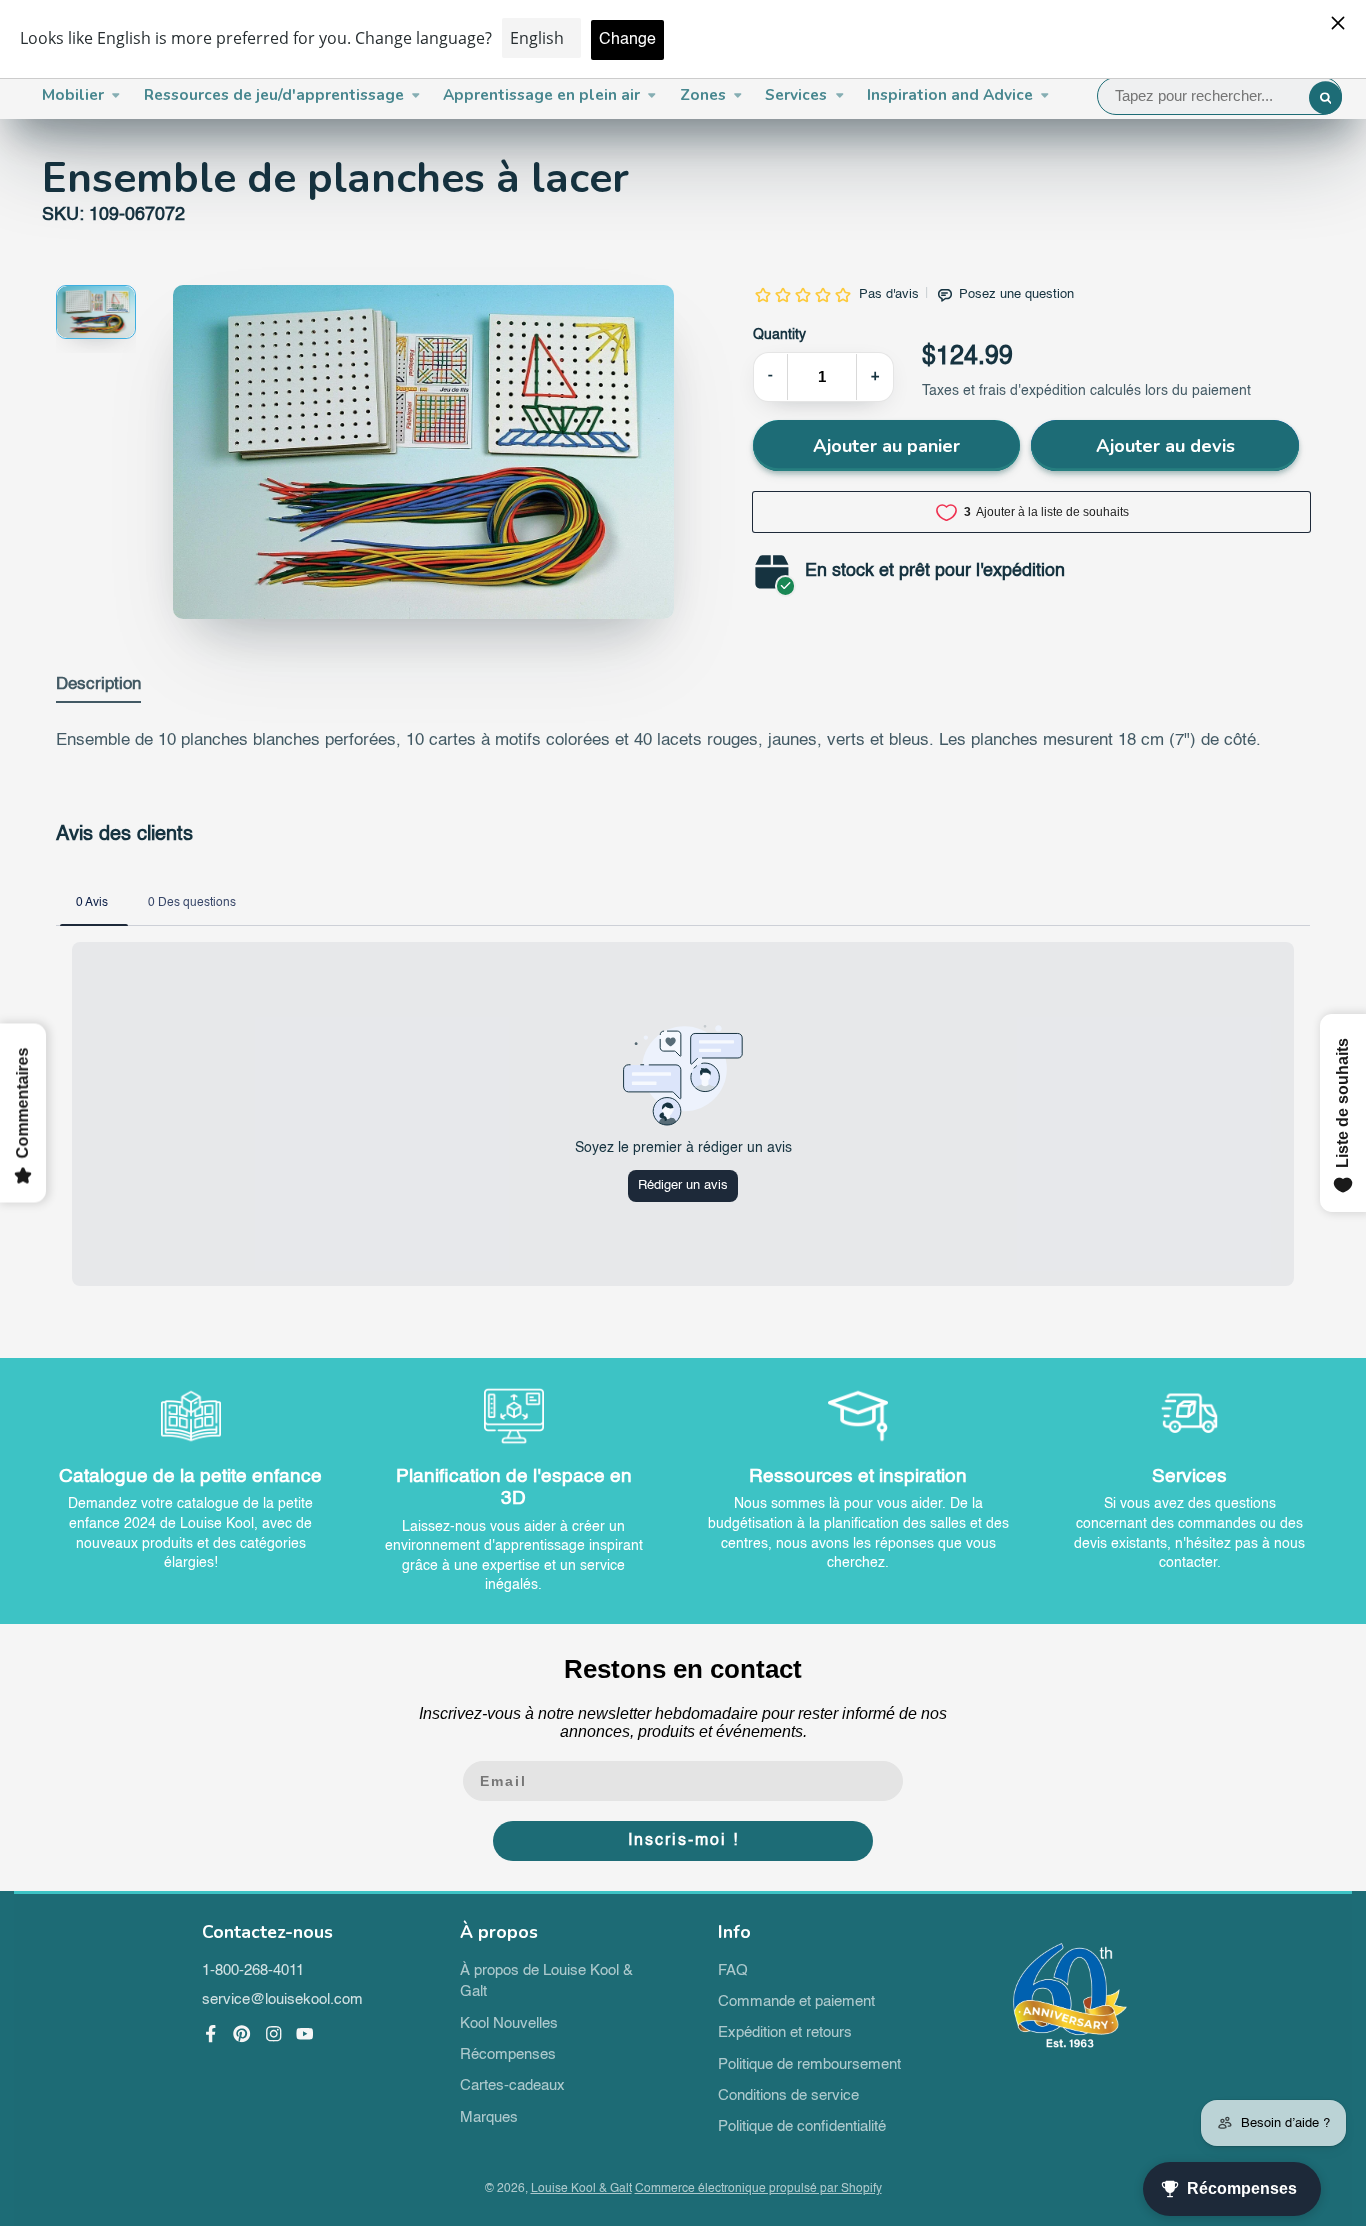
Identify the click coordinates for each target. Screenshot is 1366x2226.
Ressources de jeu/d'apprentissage (274, 94)
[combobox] (1220, 96)
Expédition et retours (785, 2033)
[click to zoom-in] (424, 452)
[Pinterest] (242, 2034)
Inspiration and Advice (950, 94)
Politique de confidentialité (802, 2127)
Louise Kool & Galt (581, 2189)
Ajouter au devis (1165, 446)
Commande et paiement (796, 2002)
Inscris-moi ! (683, 1841)
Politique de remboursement (809, 2065)
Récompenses (508, 2055)
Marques (489, 2118)
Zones (703, 94)
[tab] (98, 689)
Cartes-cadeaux (512, 2086)
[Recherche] (1326, 98)
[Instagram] (274, 2034)
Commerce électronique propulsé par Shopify (758, 2189)
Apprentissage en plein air (541, 94)
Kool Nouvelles (509, 2024)
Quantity (779, 335)
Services (796, 94)
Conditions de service (788, 2096)
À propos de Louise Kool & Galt (546, 1982)
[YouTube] (305, 2034)
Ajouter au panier (886, 446)
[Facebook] (211, 2034)
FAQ (733, 1971)
